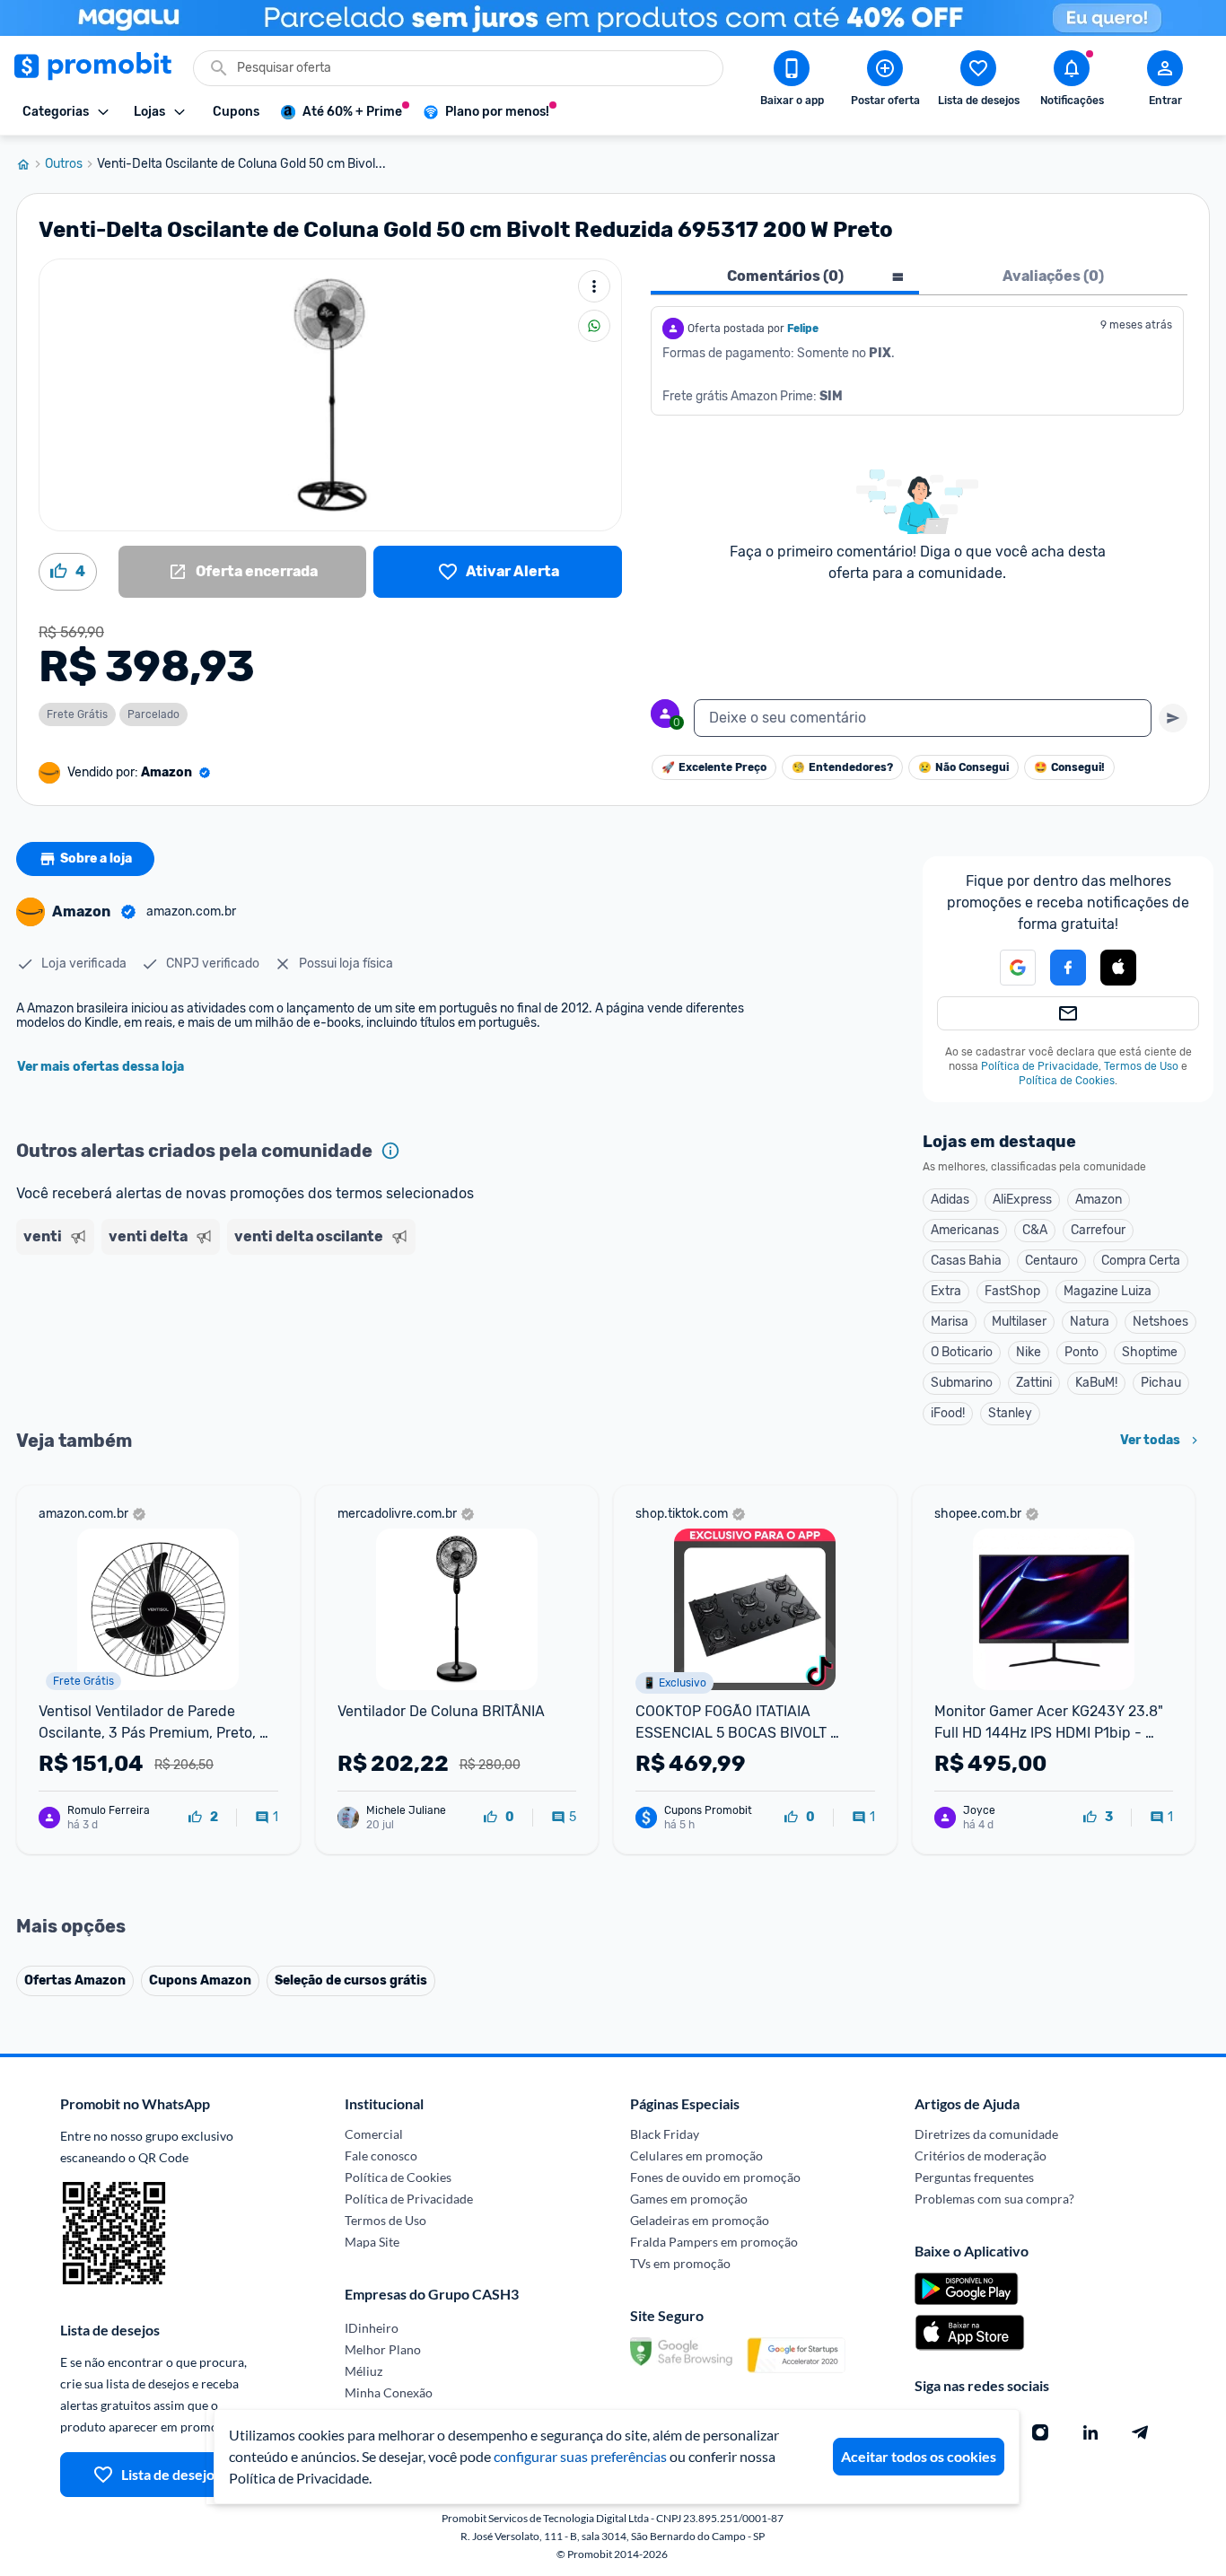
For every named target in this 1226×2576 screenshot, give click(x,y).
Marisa (950, 1322)
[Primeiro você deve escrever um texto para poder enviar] (1173, 718)
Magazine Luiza (1108, 1291)
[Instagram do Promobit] (1040, 2432)
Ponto (1082, 1352)
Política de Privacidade (1040, 1066)
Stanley (1010, 1413)
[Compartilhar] (594, 326)
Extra (946, 1291)
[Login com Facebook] (1068, 968)
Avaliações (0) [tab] (1053, 276)
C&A (1035, 1230)
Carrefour (1098, 1230)
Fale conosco (381, 2155)
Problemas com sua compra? (994, 2199)
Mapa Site (372, 2242)
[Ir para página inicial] (31, 164)
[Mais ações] (594, 286)
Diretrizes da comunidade (986, 2134)
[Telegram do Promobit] (1141, 2432)
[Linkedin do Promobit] (1090, 2432)
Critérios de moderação (981, 2155)
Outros (64, 164)
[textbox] (923, 718)
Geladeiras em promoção (700, 2220)
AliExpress (1022, 1200)
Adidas (950, 1200)
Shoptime (1150, 1352)
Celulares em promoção (696, 2155)
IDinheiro (372, 2328)
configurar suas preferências (580, 2456)
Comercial (374, 2134)
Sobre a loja (96, 859)
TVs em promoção (680, 2263)
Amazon (1099, 1200)
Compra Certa (1141, 1261)
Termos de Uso (1141, 1066)
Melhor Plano (383, 2349)
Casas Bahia (966, 1261)
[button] (1007, 968)
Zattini (1034, 1383)
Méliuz (363, 2371)
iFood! (948, 1413)
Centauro (1051, 1261)
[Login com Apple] (1118, 968)
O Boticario (962, 1352)
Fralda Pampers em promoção (714, 2242)
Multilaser (1019, 1322)
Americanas (965, 1230)
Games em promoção (689, 2199)
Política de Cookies (1067, 1081)
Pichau (1161, 1383)
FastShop (1012, 1291)
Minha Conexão (389, 2392)
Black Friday (665, 2134)
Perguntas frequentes (974, 2177)
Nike (1029, 1352)
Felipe (803, 329)
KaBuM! (1096, 1383)
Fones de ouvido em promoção (715, 2177)
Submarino (962, 1383)
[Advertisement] (361, 1331)
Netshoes (1160, 1322)
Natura (1090, 1322)
